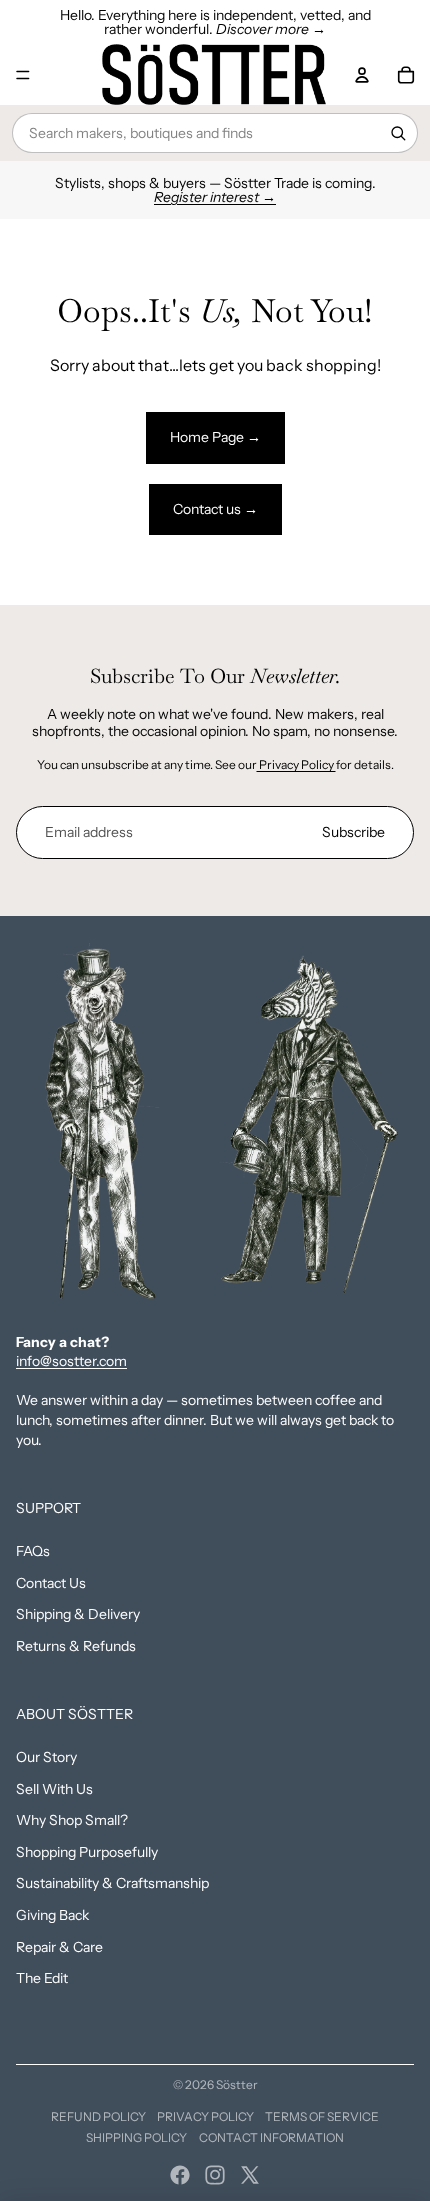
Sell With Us (54, 1789)
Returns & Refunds (76, 1646)
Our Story (46, 1757)
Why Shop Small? (72, 1820)
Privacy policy (205, 2116)
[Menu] (23, 75)
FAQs (33, 1551)
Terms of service (322, 2116)
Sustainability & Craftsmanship (112, 1883)
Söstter (237, 2084)
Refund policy (98, 2116)
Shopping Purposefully (87, 1852)
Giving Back (52, 1915)
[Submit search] (398, 133)
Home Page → (215, 437)
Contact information (271, 2137)
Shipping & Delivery (78, 1614)
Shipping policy (136, 2137)
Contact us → (215, 509)
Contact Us (51, 1583)
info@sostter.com (71, 1361)
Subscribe (353, 832)
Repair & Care (59, 1947)
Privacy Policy (296, 764)
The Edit (42, 1978)
